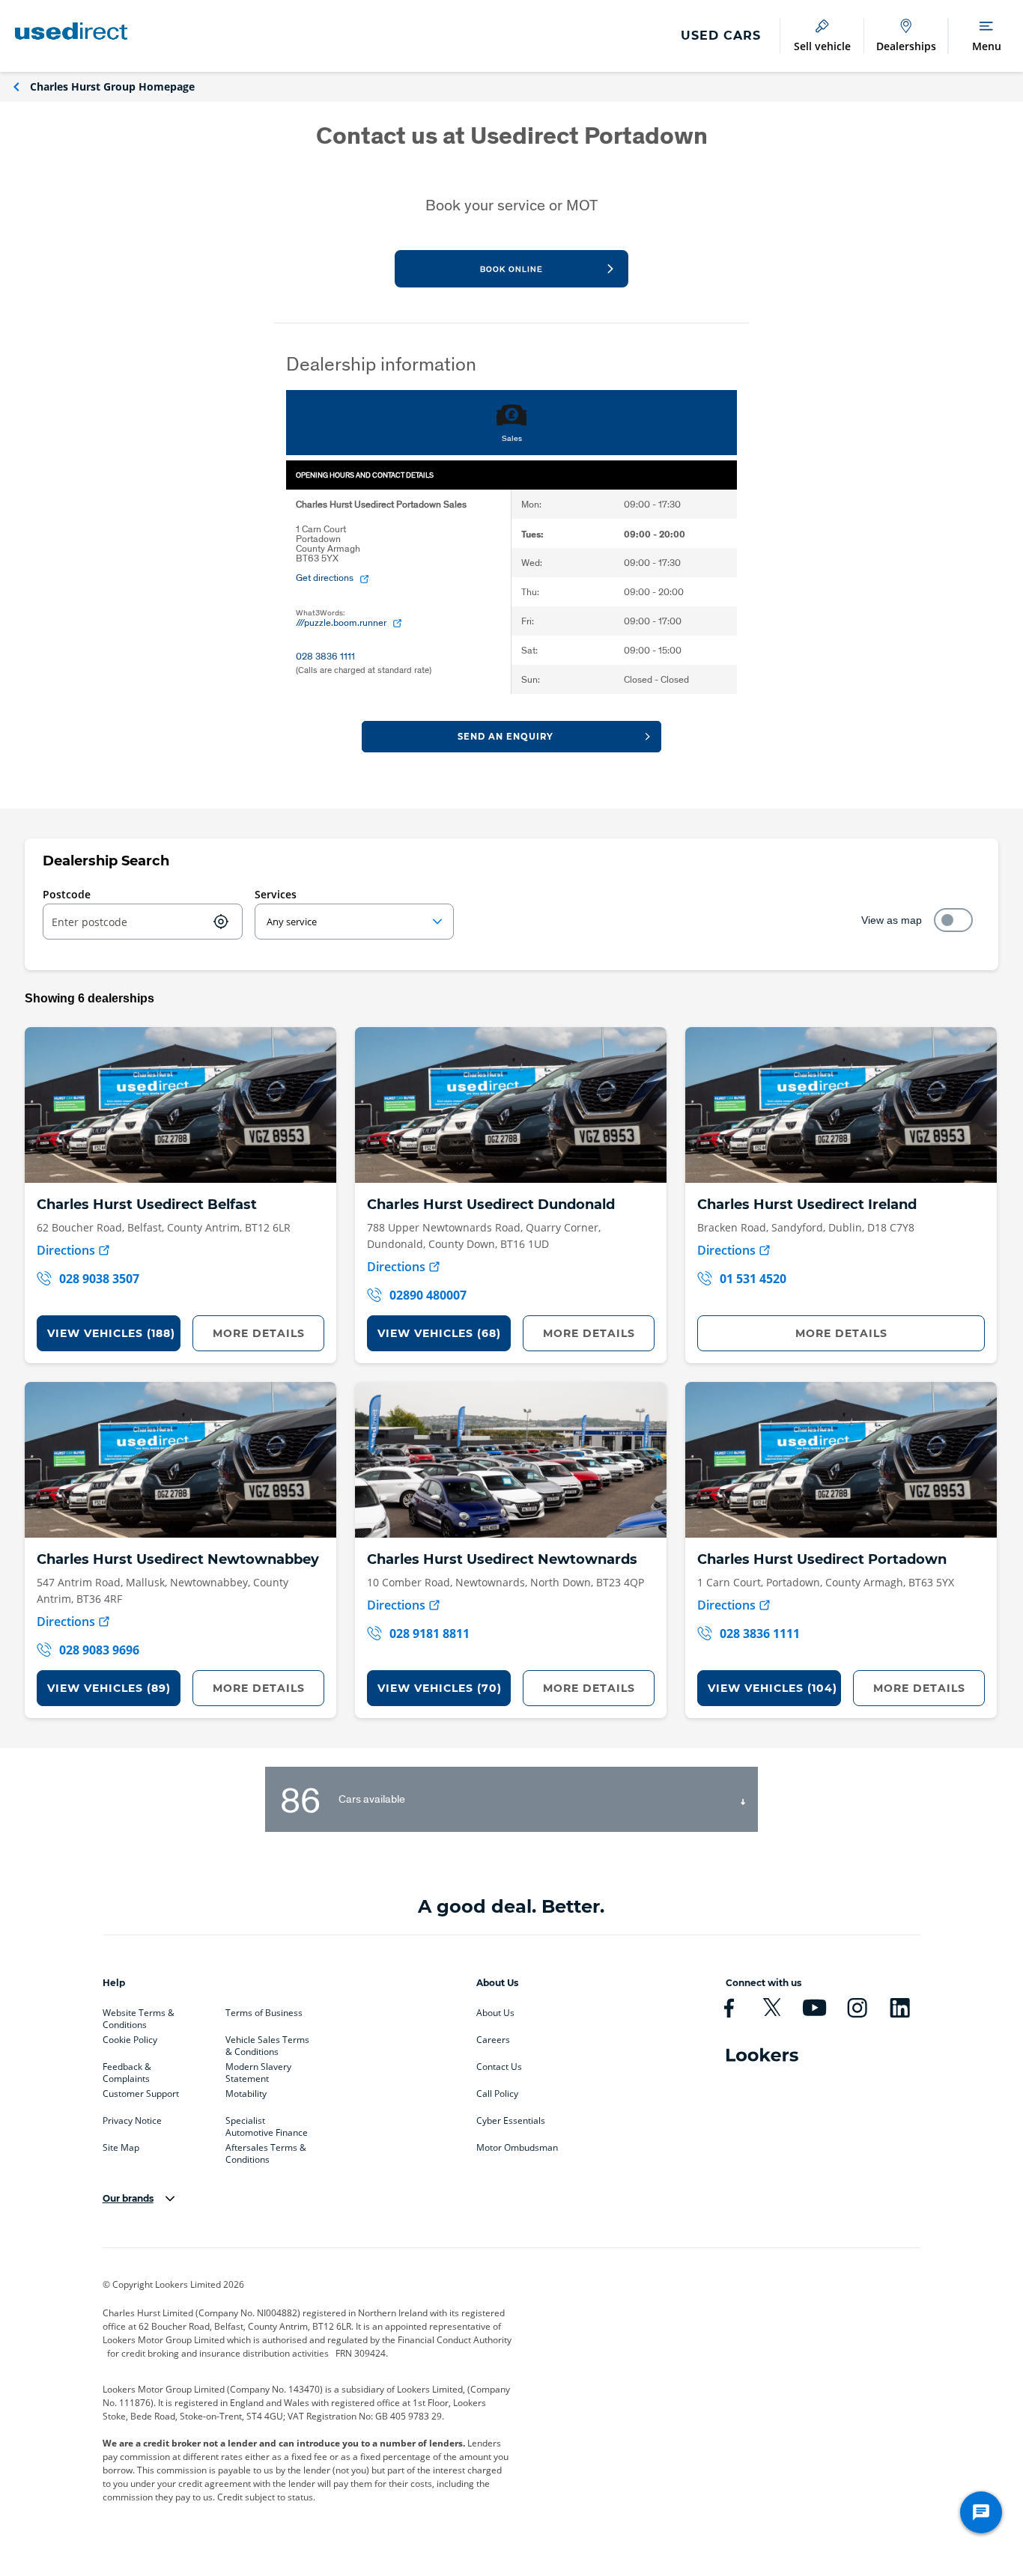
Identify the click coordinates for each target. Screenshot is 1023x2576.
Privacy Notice (132, 2121)
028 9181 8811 (429, 1633)
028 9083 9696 (99, 1650)
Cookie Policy (130, 2040)
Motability (246, 2094)
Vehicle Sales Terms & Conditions (267, 2043)
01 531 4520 (753, 1279)
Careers (493, 2040)
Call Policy (497, 2094)
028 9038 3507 (99, 1279)
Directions (66, 1250)
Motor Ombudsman (517, 2148)
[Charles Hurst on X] (772, 2008)
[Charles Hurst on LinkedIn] (900, 2008)
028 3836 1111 (760, 1633)
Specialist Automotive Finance (267, 2124)
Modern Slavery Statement (258, 2070)
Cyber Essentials (511, 2121)
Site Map (121, 2148)
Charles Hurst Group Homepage (112, 86)
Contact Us (499, 2067)
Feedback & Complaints (127, 2070)
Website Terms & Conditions (139, 2016)
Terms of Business (264, 2013)
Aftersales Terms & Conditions (266, 2151)
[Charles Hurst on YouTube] (814, 2008)
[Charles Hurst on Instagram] (857, 2008)
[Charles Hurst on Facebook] (729, 2008)
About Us (495, 2013)
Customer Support (141, 2094)
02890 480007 (428, 1295)
